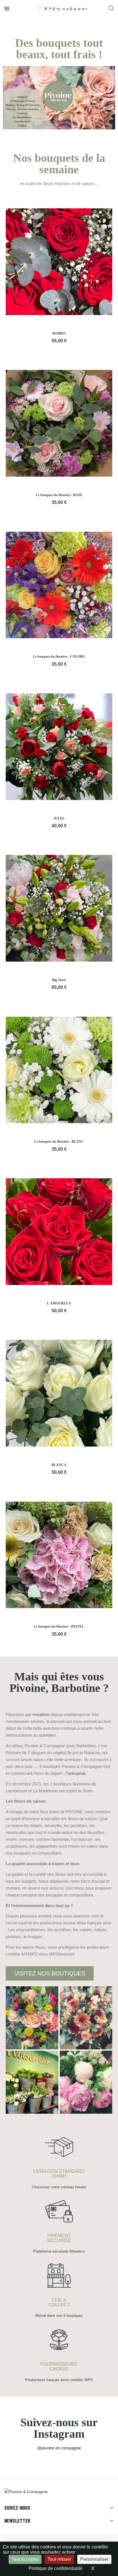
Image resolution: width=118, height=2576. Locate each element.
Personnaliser (94, 2559)
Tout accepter (25, 2559)
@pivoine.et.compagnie (59, 2448)
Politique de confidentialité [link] (56, 2568)
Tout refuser (59, 2559)
